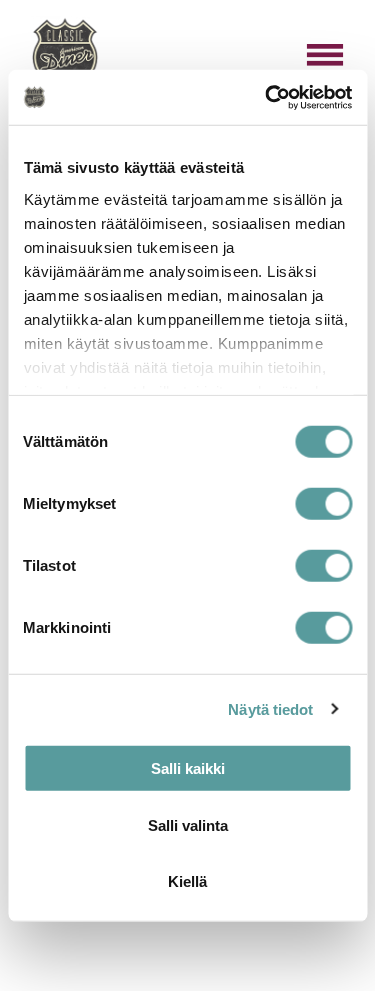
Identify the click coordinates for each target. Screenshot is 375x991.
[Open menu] (325, 55)
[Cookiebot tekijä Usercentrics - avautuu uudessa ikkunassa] (267, 97)
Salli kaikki (188, 768)
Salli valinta (188, 824)
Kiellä (187, 881)
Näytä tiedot (270, 708)
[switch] (323, 504)
